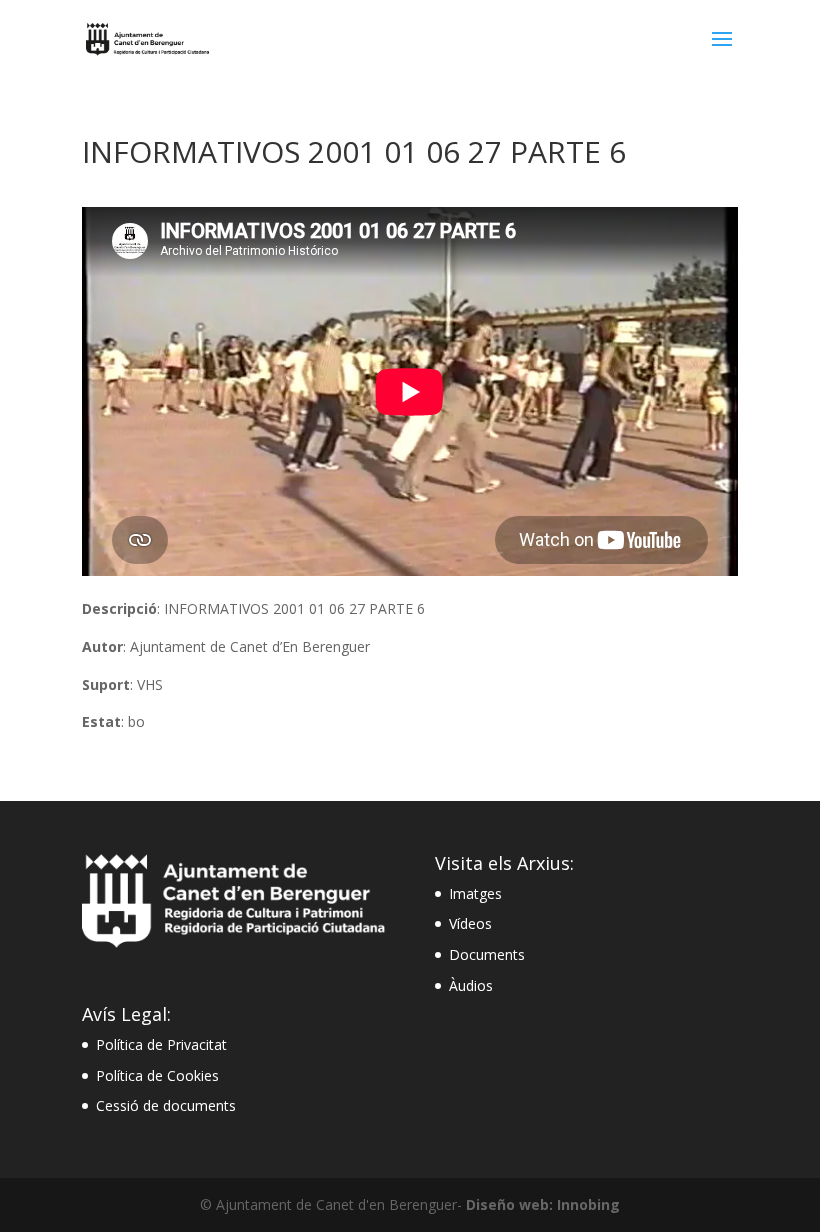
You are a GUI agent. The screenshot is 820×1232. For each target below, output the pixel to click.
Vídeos (470, 923)
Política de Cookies (157, 1075)
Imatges (475, 893)
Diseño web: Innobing (543, 1204)
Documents (487, 954)
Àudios (471, 985)
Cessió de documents (166, 1105)
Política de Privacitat (161, 1044)
